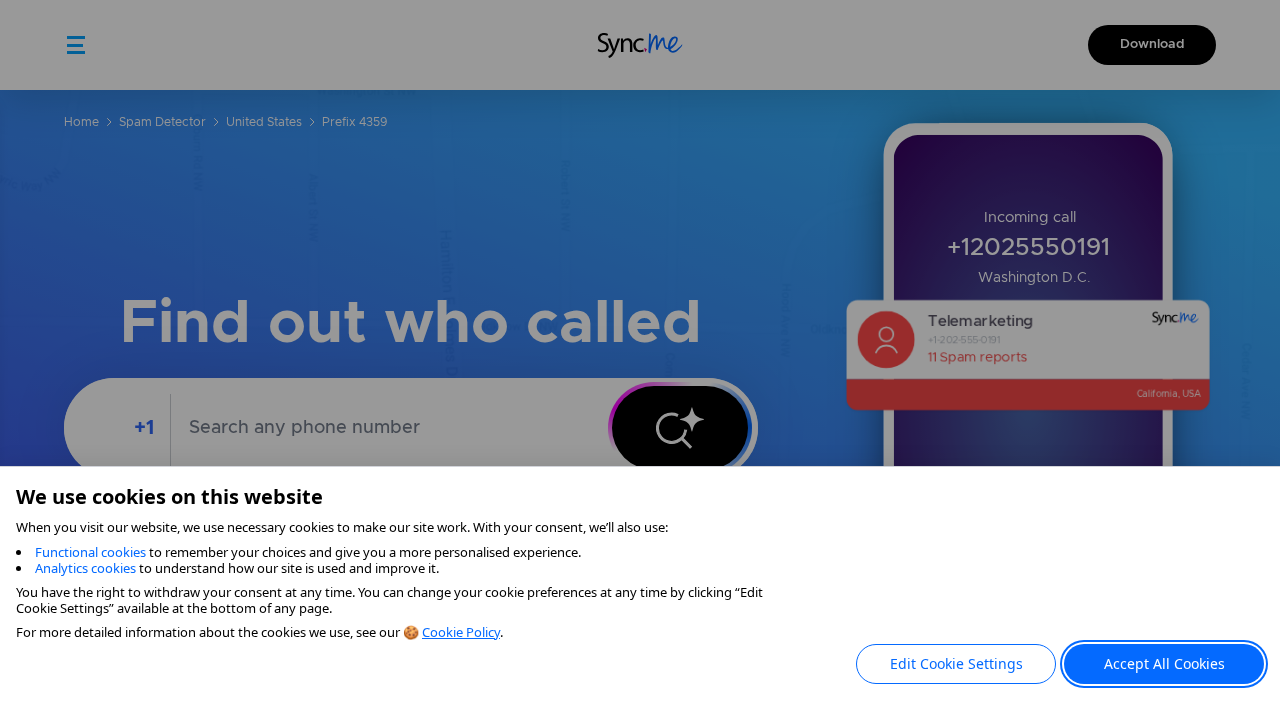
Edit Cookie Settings (956, 663)
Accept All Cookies (1164, 663)
